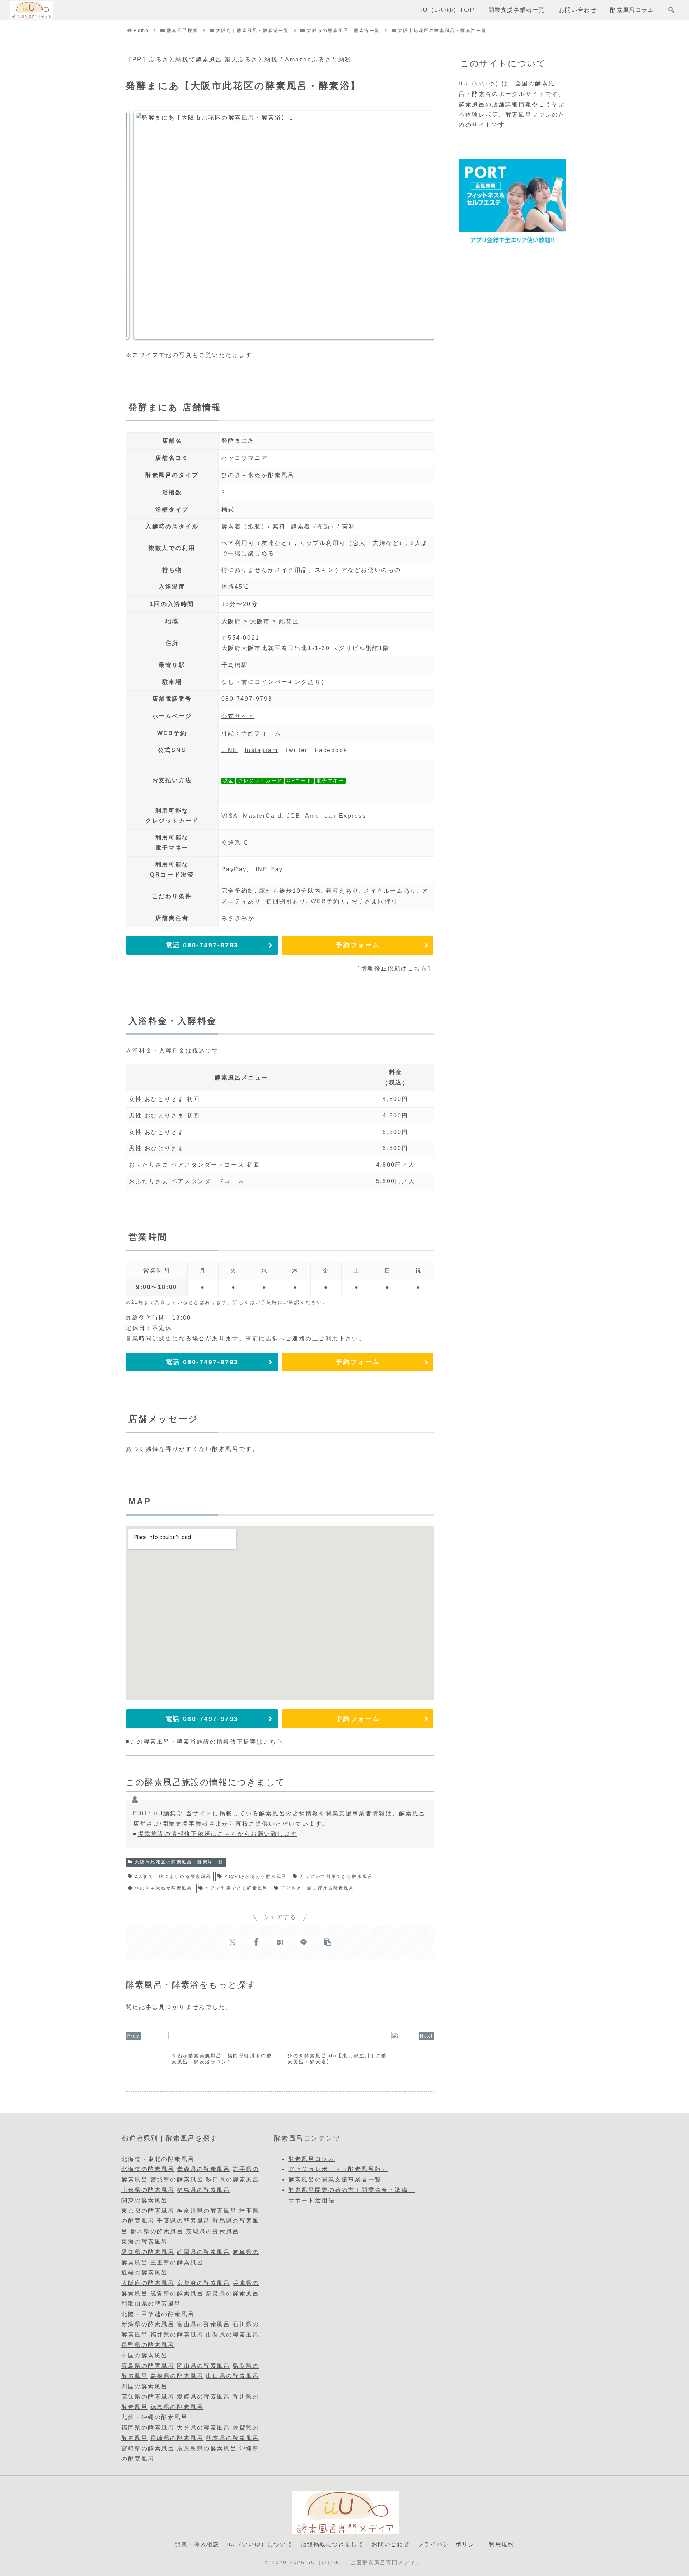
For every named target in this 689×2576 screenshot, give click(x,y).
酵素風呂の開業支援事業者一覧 (335, 2180)
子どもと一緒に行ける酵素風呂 (318, 1888)
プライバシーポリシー (449, 2544)
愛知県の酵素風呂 (148, 2252)
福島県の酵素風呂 (203, 2190)
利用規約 (501, 2544)
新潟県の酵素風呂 (148, 2324)
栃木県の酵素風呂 (157, 2231)
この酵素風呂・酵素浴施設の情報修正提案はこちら (207, 1742)
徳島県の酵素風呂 (177, 2407)
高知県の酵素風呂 (148, 2397)
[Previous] (141, 225)
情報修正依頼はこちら (394, 968)
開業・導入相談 (197, 2544)
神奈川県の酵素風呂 (207, 2211)
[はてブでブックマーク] (280, 1942)
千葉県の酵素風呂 (183, 2221)
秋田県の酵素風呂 (233, 2180)
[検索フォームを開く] (671, 10)
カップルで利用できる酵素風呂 (336, 1876)
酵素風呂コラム (311, 2159)
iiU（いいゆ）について (260, 2544)
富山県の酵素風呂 (203, 2324)
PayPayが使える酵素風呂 (256, 1876)
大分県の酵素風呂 (203, 2428)
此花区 (289, 621)
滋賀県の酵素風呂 (177, 2293)
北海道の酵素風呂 (148, 2169)
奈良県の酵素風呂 (233, 2293)
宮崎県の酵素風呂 (148, 2448)
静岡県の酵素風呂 (203, 2252)
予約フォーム (261, 733)
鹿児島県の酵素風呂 (207, 2448)
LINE (230, 750)
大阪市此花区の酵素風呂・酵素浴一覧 (179, 1862)
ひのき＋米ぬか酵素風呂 (163, 1888)
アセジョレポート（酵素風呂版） (338, 2169)
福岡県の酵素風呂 (148, 2428)
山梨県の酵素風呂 (233, 2335)
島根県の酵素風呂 (177, 2376)
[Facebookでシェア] (256, 1942)
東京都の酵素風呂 (148, 2211)
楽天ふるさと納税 (251, 59)
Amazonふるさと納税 (318, 59)
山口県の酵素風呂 (233, 2376)
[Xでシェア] (233, 1942)
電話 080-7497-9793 (202, 945)
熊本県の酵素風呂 (233, 2438)
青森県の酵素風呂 (203, 2169)
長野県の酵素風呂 (148, 2345)
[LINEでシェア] (304, 1942)
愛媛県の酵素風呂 (203, 2397)
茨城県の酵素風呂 (212, 2231)
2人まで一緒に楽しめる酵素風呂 (173, 1876)
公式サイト (238, 716)
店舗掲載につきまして (332, 2544)
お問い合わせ (391, 2544)
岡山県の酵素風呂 (203, 2366)
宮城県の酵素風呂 (177, 2180)
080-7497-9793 (247, 699)
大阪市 (260, 621)
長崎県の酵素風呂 (177, 2438)
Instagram (261, 750)
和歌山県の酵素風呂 (151, 2304)
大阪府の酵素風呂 (148, 2283)
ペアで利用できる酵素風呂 (237, 1888)
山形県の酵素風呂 (148, 2190)
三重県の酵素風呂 (177, 2262)
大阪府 (231, 621)
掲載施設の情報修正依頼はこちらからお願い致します (218, 1834)
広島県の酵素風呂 (148, 2366)
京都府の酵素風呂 (203, 2283)
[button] (327, 1942)
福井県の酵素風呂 (177, 2335)
